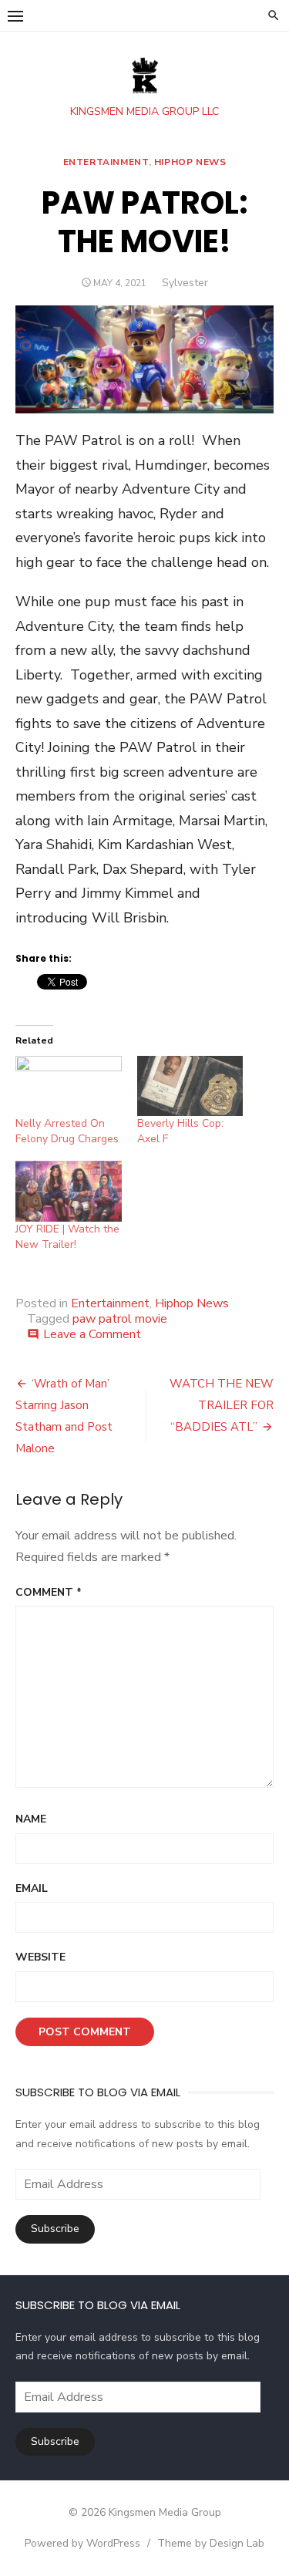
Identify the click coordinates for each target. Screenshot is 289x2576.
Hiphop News (190, 162)
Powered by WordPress (82, 2543)
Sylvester (185, 283)
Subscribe (55, 2229)
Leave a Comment (92, 1334)
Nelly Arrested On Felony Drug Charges (67, 1131)
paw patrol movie (120, 1319)
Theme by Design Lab (211, 2543)
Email (32, 1888)
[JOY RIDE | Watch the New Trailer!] (69, 1191)
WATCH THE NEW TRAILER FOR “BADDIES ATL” (222, 1405)
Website (40, 1957)
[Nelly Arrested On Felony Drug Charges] (69, 1086)
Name (31, 1819)
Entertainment (106, 162)
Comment (49, 1592)
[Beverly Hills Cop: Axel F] (190, 1086)
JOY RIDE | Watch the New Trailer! (67, 1237)
